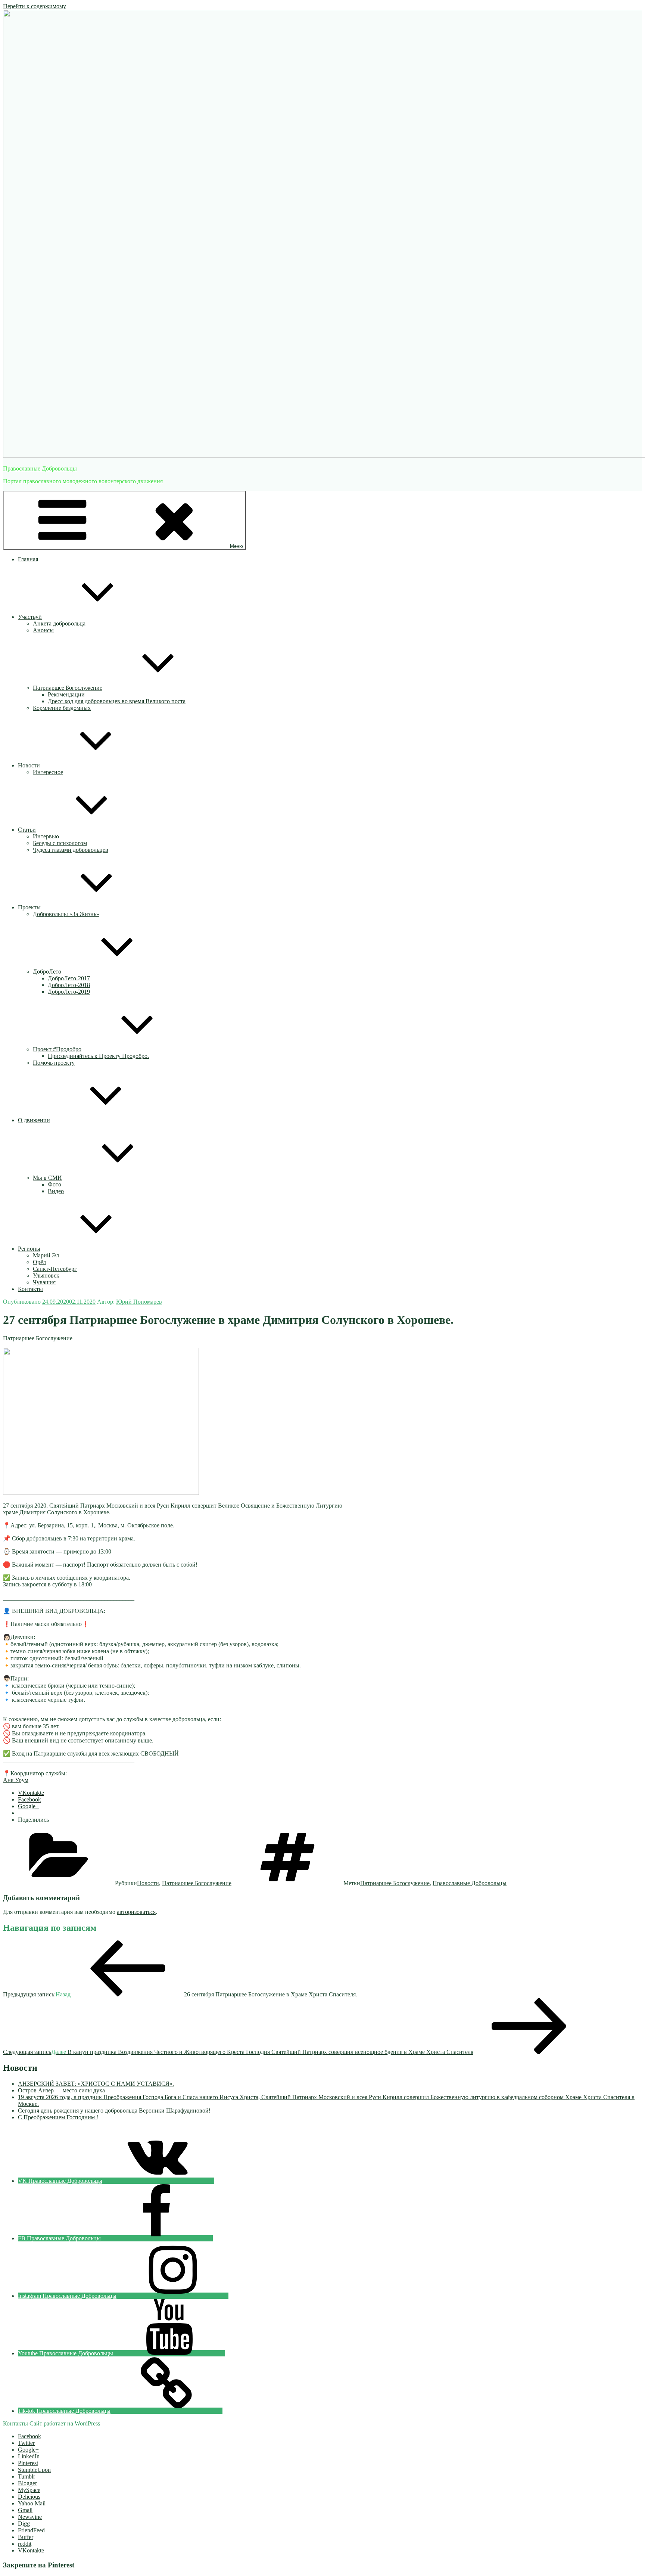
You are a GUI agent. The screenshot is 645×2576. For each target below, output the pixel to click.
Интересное (48, 772)
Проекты (29, 907)
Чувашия (44, 1282)
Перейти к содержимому (35, 6)
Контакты (30, 1289)
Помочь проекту (54, 1063)
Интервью (46, 836)
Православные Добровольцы (40, 468)
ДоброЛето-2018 (69, 985)
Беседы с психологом (60, 843)
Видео (56, 1191)
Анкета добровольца (59, 623)
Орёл (39, 1262)
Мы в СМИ (47, 1178)
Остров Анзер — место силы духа (61, 2090)
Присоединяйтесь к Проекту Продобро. (98, 1056)
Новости (29, 765)
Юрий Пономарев (139, 1302)
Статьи (27, 830)
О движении (34, 1120)
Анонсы (43, 630)
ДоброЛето (47, 972)
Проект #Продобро (57, 1049)
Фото (54, 1184)
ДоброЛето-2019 (69, 992)
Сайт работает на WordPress (65, 2423)
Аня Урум (16, 1780)
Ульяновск (46, 1275)
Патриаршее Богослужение (68, 688)
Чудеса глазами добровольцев (71, 850)
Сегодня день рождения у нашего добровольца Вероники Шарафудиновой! (114, 2111)
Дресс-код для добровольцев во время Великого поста (117, 701)
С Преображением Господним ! (58, 2117)
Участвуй (30, 617)
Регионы (29, 1249)
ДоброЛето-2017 (69, 978)
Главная (28, 559)
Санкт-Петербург (55, 1269)
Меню (236, 546)
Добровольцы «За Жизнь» (66, 914)
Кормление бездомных (62, 708)
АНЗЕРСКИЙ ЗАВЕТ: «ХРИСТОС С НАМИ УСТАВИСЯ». (96, 2084)
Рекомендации (66, 694)
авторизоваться (136, 1912)
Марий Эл (46, 1255)
